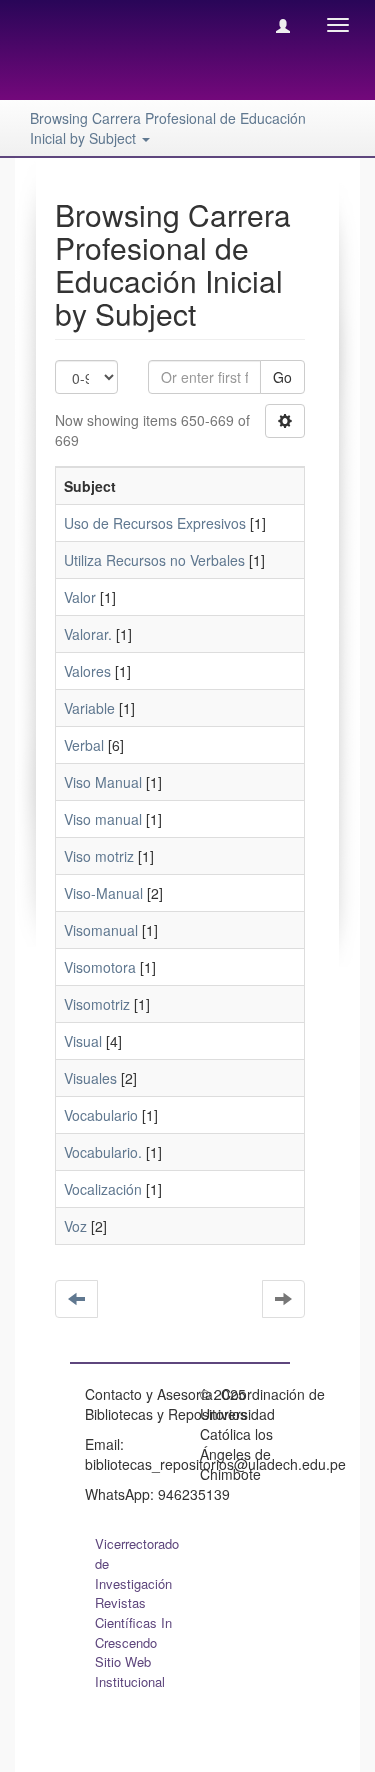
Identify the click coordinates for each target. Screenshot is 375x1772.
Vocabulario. (103, 1152)
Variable (89, 708)
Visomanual (101, 930)
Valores (87, 671)
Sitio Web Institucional (130, 1671)
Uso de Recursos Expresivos (155, 523)
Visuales (90, 1078)
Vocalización (103, 1189)
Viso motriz (99, 856)
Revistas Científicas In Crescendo (133, 1622)
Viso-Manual (103, 893)
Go (282, 377)
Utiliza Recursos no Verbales (154, 560)
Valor (80, 597)
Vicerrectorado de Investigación (137, 1563)
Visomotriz (97, 1004)
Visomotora (100, 967)
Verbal (84, 745)
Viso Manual (103, 782)
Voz (75, 1226)
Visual (83, 1041)
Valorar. (88, 634)
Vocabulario (101, 1115)
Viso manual (103, 819)
